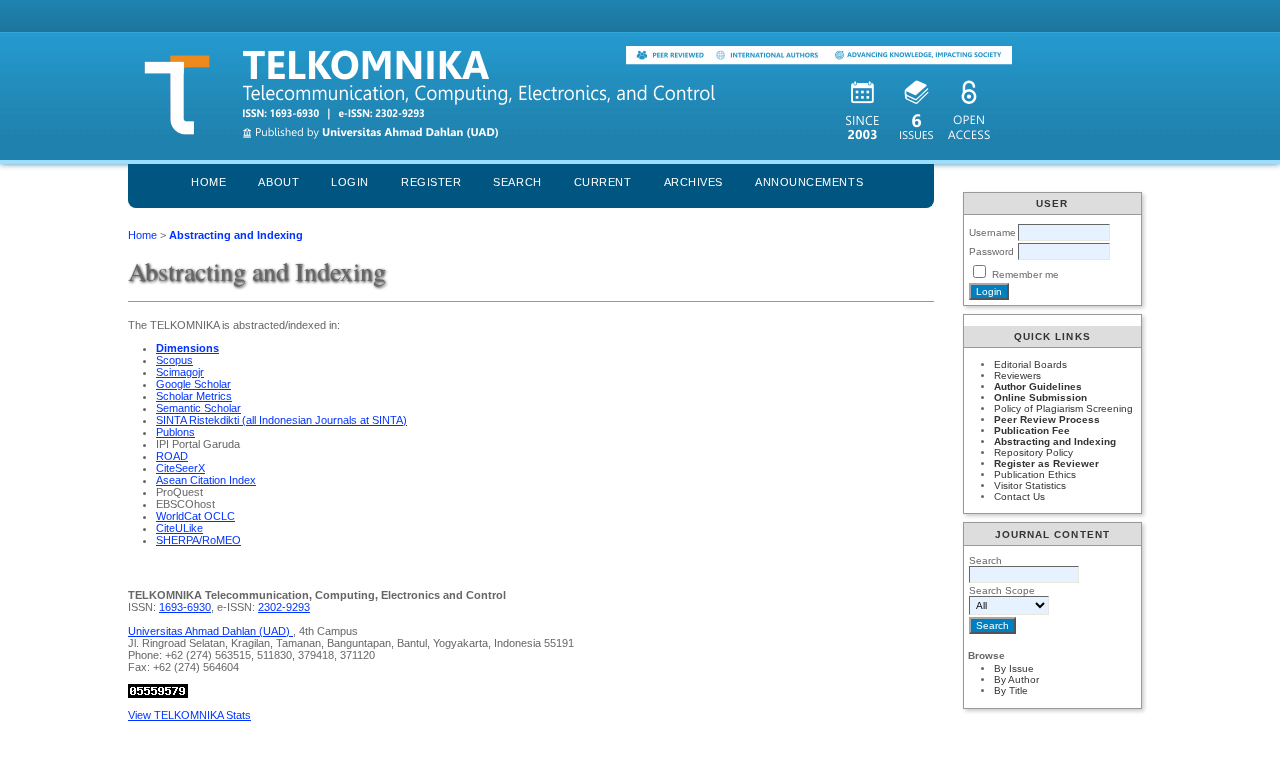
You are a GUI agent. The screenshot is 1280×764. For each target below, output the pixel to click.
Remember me (1025, 274)
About (278, 182)
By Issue (1014, 668)
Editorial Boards (1030, 364)
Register (431, 182)
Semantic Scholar (198, 408)
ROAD (172, 456)
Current (603, 182)
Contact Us (1019, 496)
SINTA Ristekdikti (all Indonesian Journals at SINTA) (281, 420)
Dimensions (187, 348)
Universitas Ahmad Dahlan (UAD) (210, 631)
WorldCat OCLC (195, 516)
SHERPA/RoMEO (198, 540)
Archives (693, 182)
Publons (175, 432)
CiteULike (179, 528)
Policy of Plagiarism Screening (1063, 408)
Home (208, 182)
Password (991, 251)
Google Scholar (193, 384)
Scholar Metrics (194, 396)
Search (517, 182)
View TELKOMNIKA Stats (189, 715)
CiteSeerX (180, 468)
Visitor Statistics (1030, 485)
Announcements (809, 182)
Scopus (174, 360)
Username (992, 232)
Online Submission (1040, 397)
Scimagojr (180, 372)
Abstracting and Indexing (1055, 441)
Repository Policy (1033, 452)
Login (350, 182)
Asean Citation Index (206, 480)
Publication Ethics (1035, 474)
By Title (1011, 690)
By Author (1016, 679)
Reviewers (1017, 375)
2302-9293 (284, 607)
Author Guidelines (1038, 386)
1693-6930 (185, 607)
